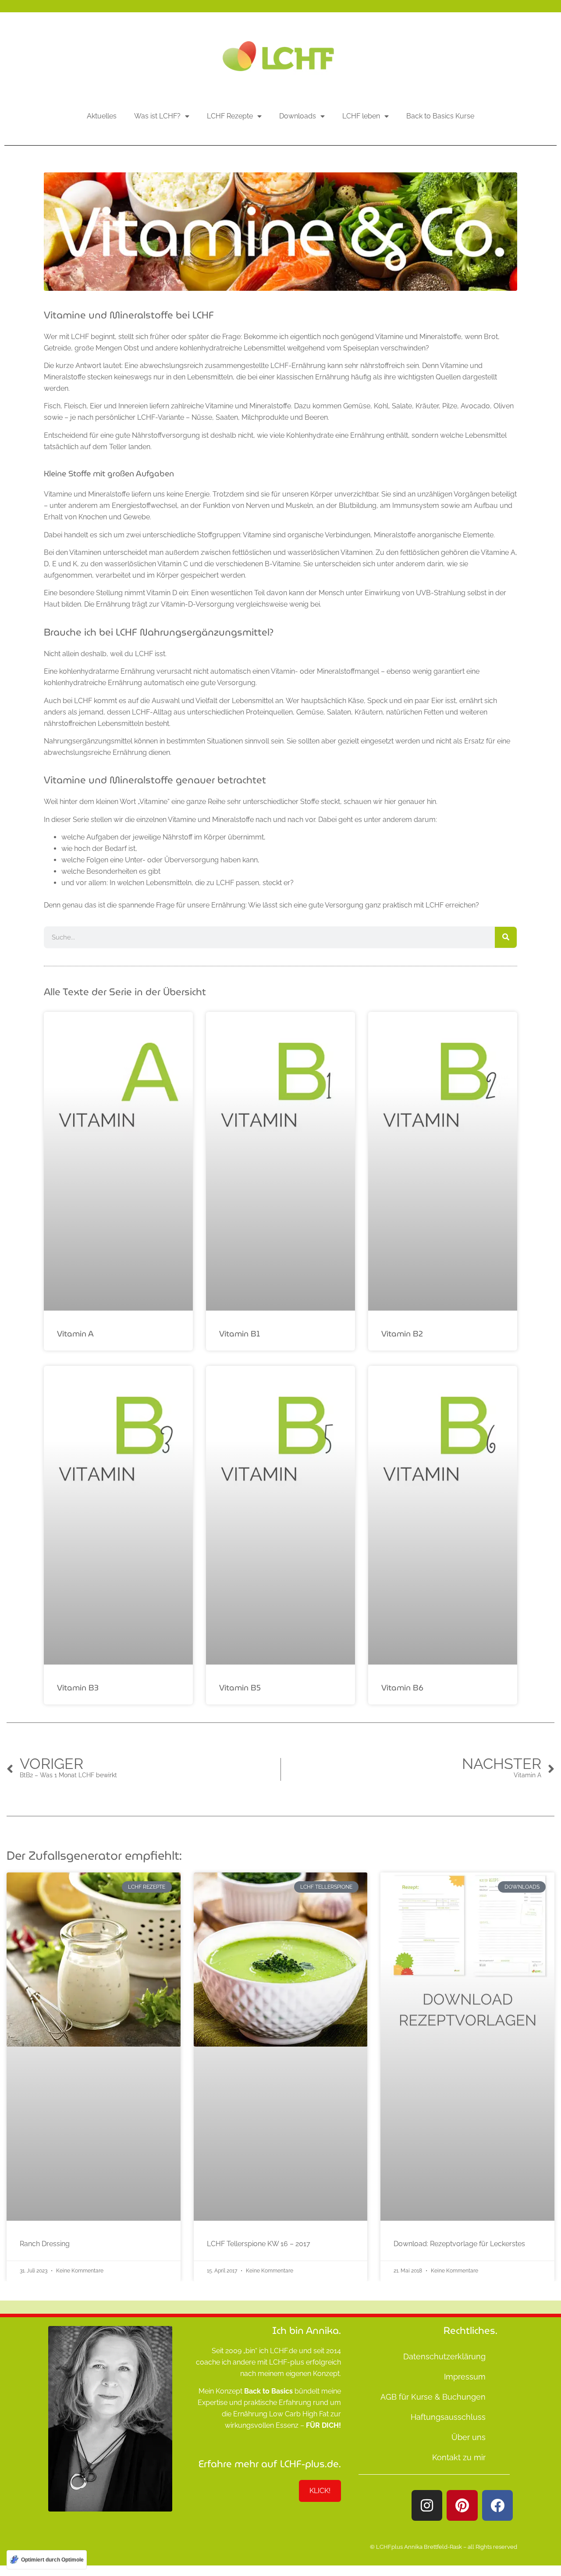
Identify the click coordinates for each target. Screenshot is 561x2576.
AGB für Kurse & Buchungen (433, 2397)
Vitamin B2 (402, 1334)
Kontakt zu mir (459, 2457)
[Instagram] (427, 2505)
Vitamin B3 (78, 1688)
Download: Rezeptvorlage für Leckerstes (459, 2244)
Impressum (465, 2377)
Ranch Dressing (45, 2244)
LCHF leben (361, 116)
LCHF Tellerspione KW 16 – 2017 (259, 2244)
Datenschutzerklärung (444, 2356)
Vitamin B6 (402, 1688)
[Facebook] (497, 2505)
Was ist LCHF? (157, 116)
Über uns (469, 2437)
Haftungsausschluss (448, 2417)
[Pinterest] (462, 2505)
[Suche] (506, 937)
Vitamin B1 (240, 1334)
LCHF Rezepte (230, 116)
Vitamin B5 (240, 1688)
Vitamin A (75, 1334)
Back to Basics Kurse (440, 116)
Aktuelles (102, 116)
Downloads (298, 116)
